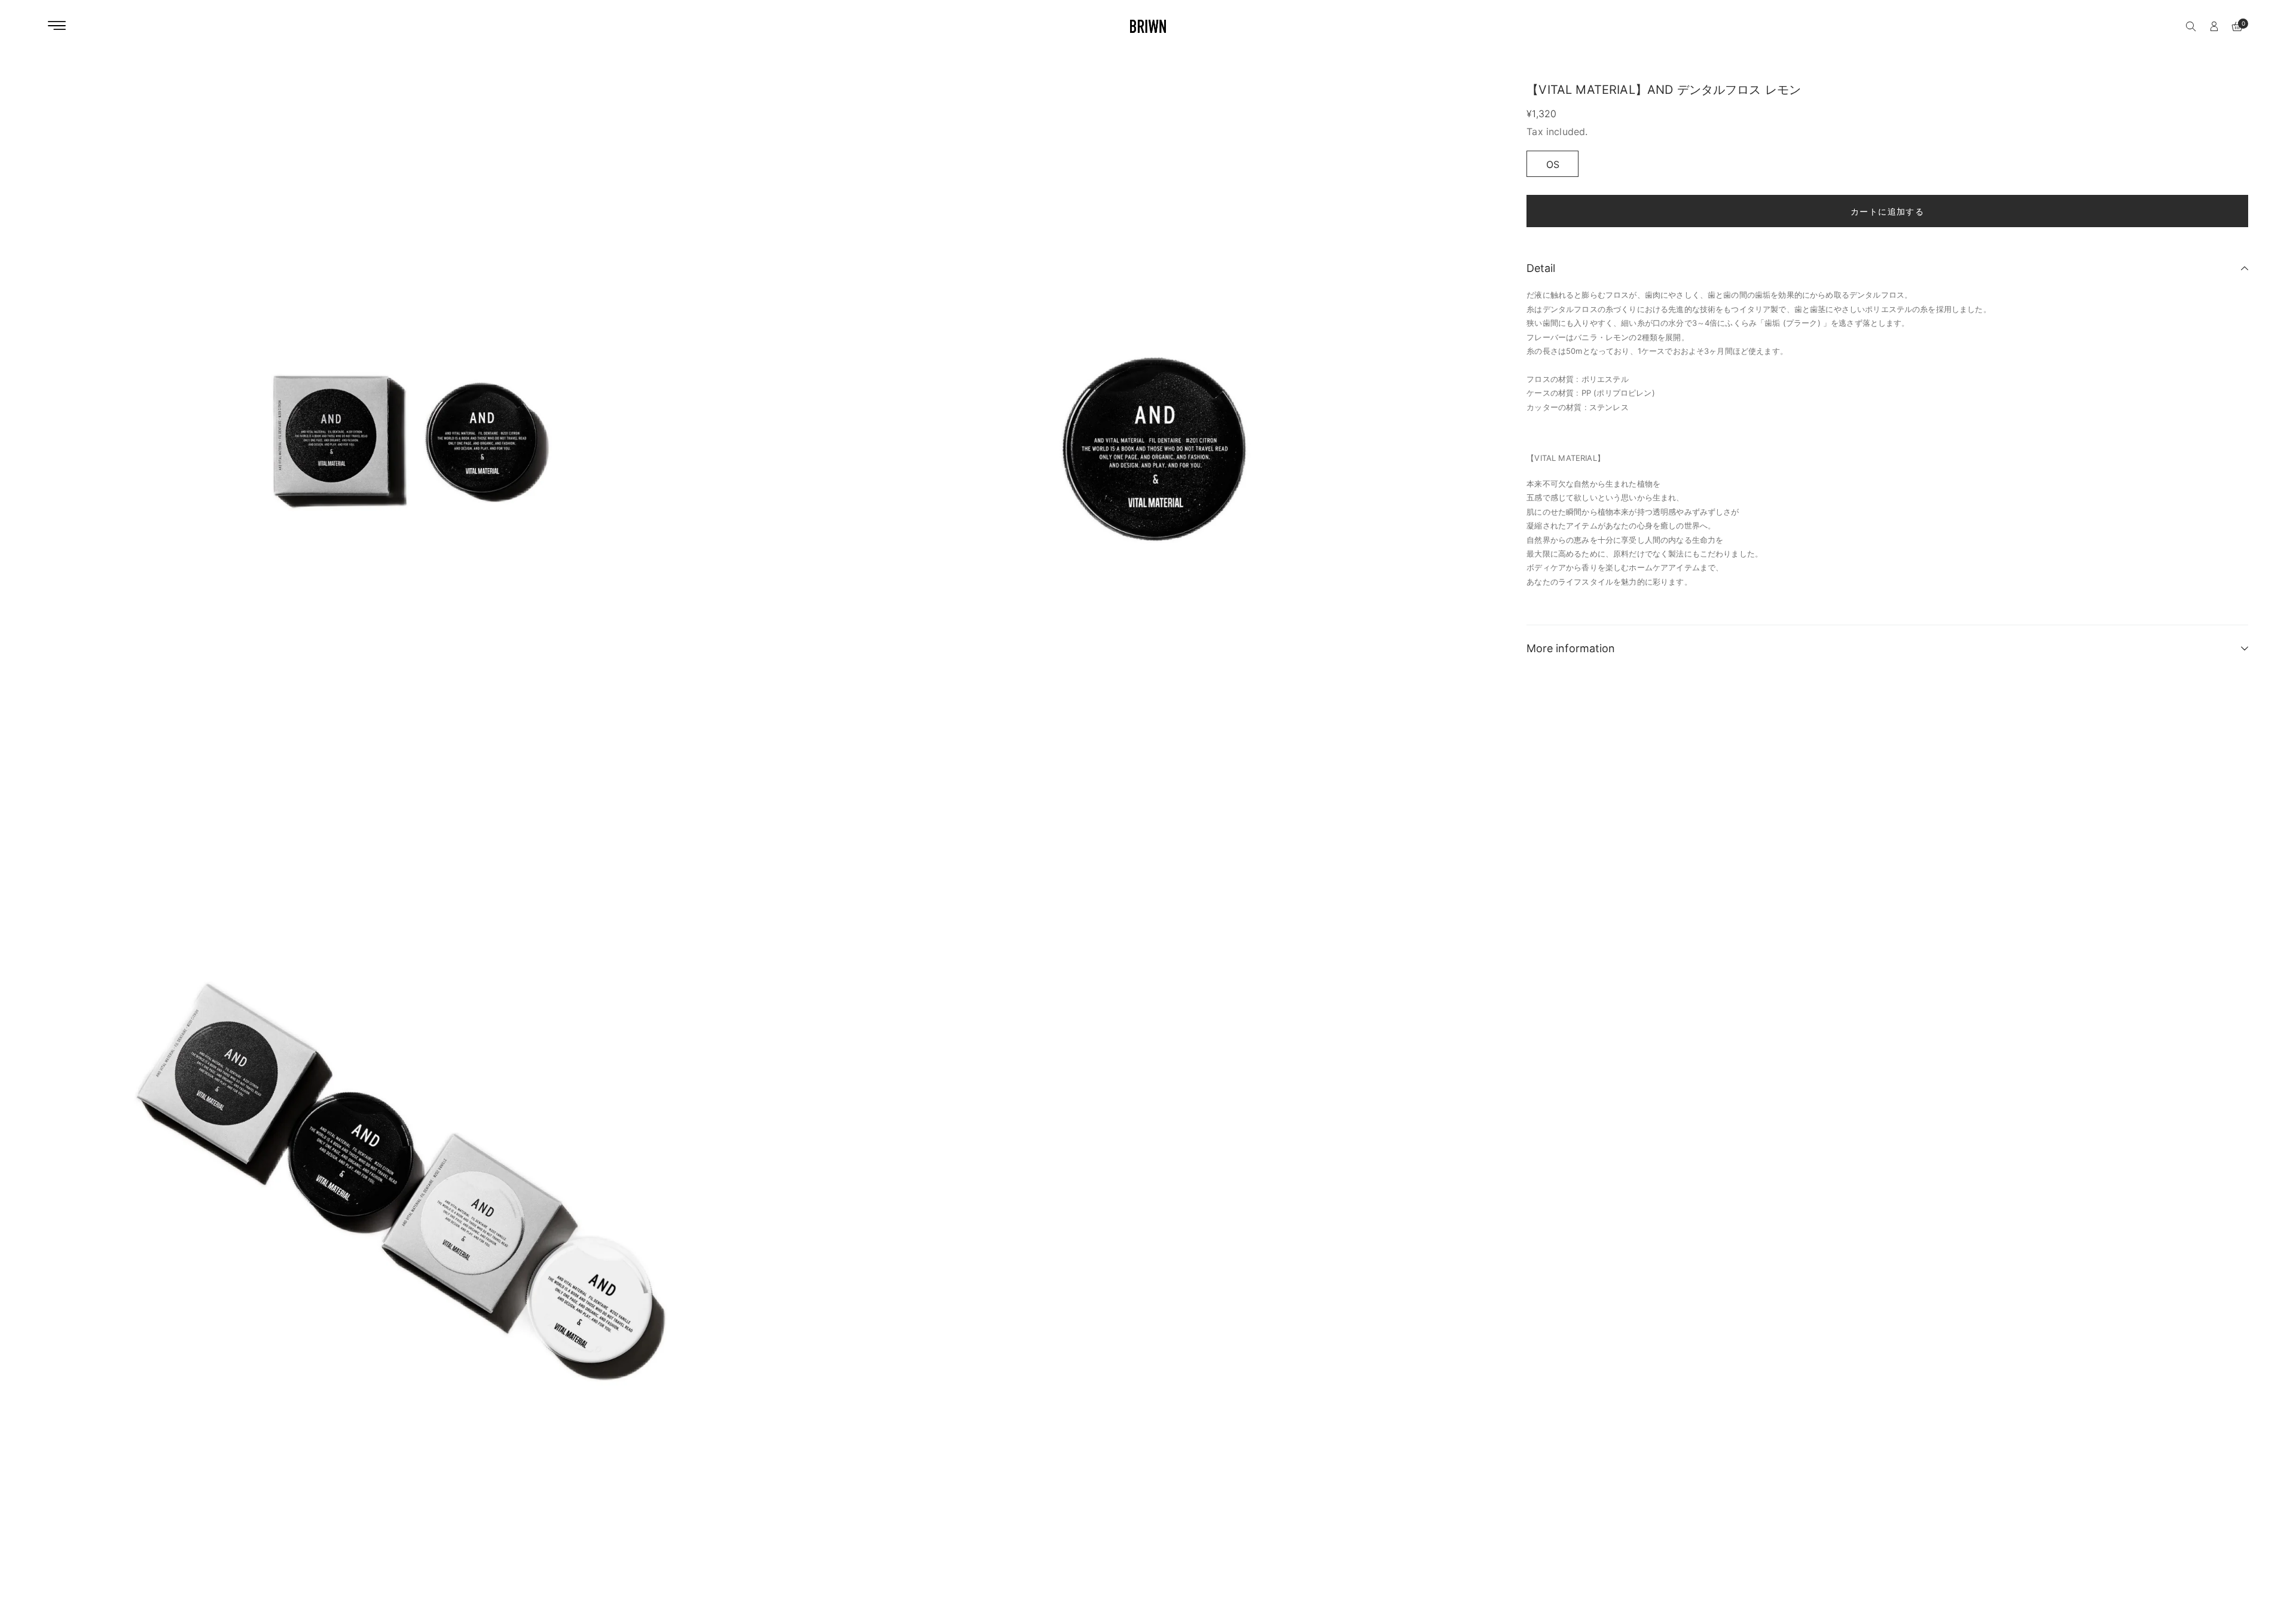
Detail (1541, 268)
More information (1571, 648)
